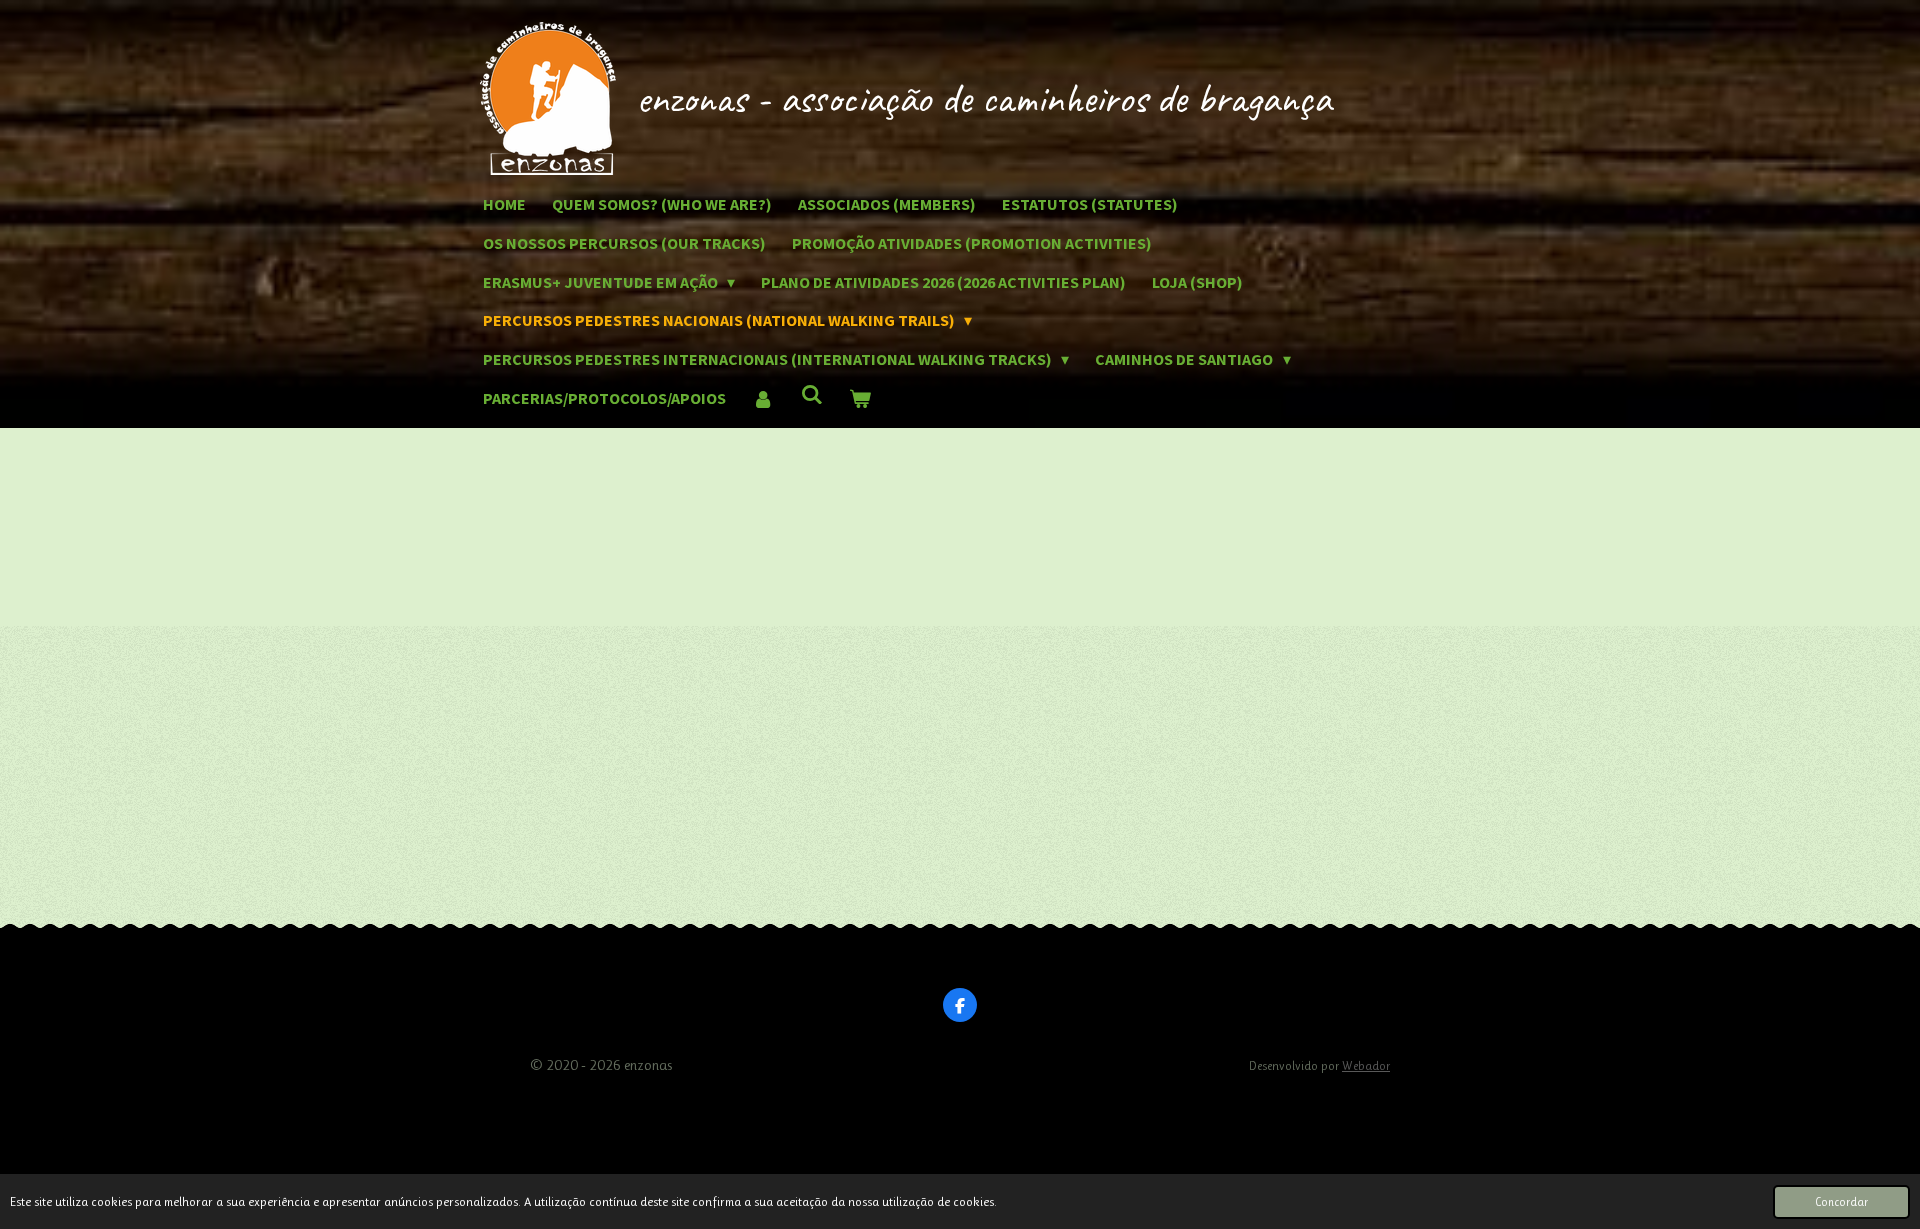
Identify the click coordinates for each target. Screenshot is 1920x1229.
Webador (1366, 1066)
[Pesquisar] (811, 394)
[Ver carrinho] (860, 398)
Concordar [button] (1841, 1202)
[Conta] (763, 398)
